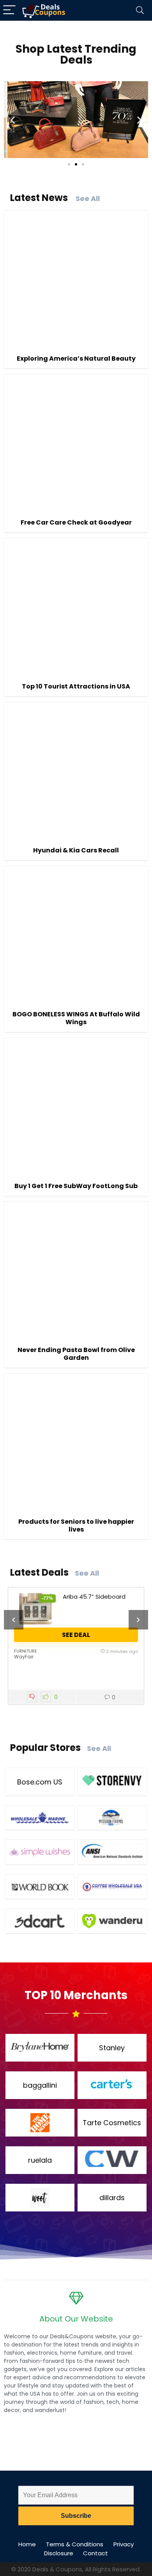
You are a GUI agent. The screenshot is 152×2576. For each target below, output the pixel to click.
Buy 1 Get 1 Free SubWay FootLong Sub (76, 1186)
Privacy (124, 2544)
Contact (95, 2553)
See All (88, 198)
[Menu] (9, 10)
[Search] (140, 10)
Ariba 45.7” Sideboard (94, 1597)
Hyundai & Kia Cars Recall (76, 850)
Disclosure (59, 2553)
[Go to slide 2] (76, 164)
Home (27, 2544)
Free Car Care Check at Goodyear (76, 522)
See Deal (76, 1635)
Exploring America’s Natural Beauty (76, 358)
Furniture (26, 1651)
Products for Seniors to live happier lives (76, 1525)
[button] (13, 120)
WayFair (24, 1657)
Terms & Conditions (75, 2544)
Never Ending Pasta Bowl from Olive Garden (76, 1354)
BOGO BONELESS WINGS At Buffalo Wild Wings (76, 1018)
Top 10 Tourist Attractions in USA (76, 686)
